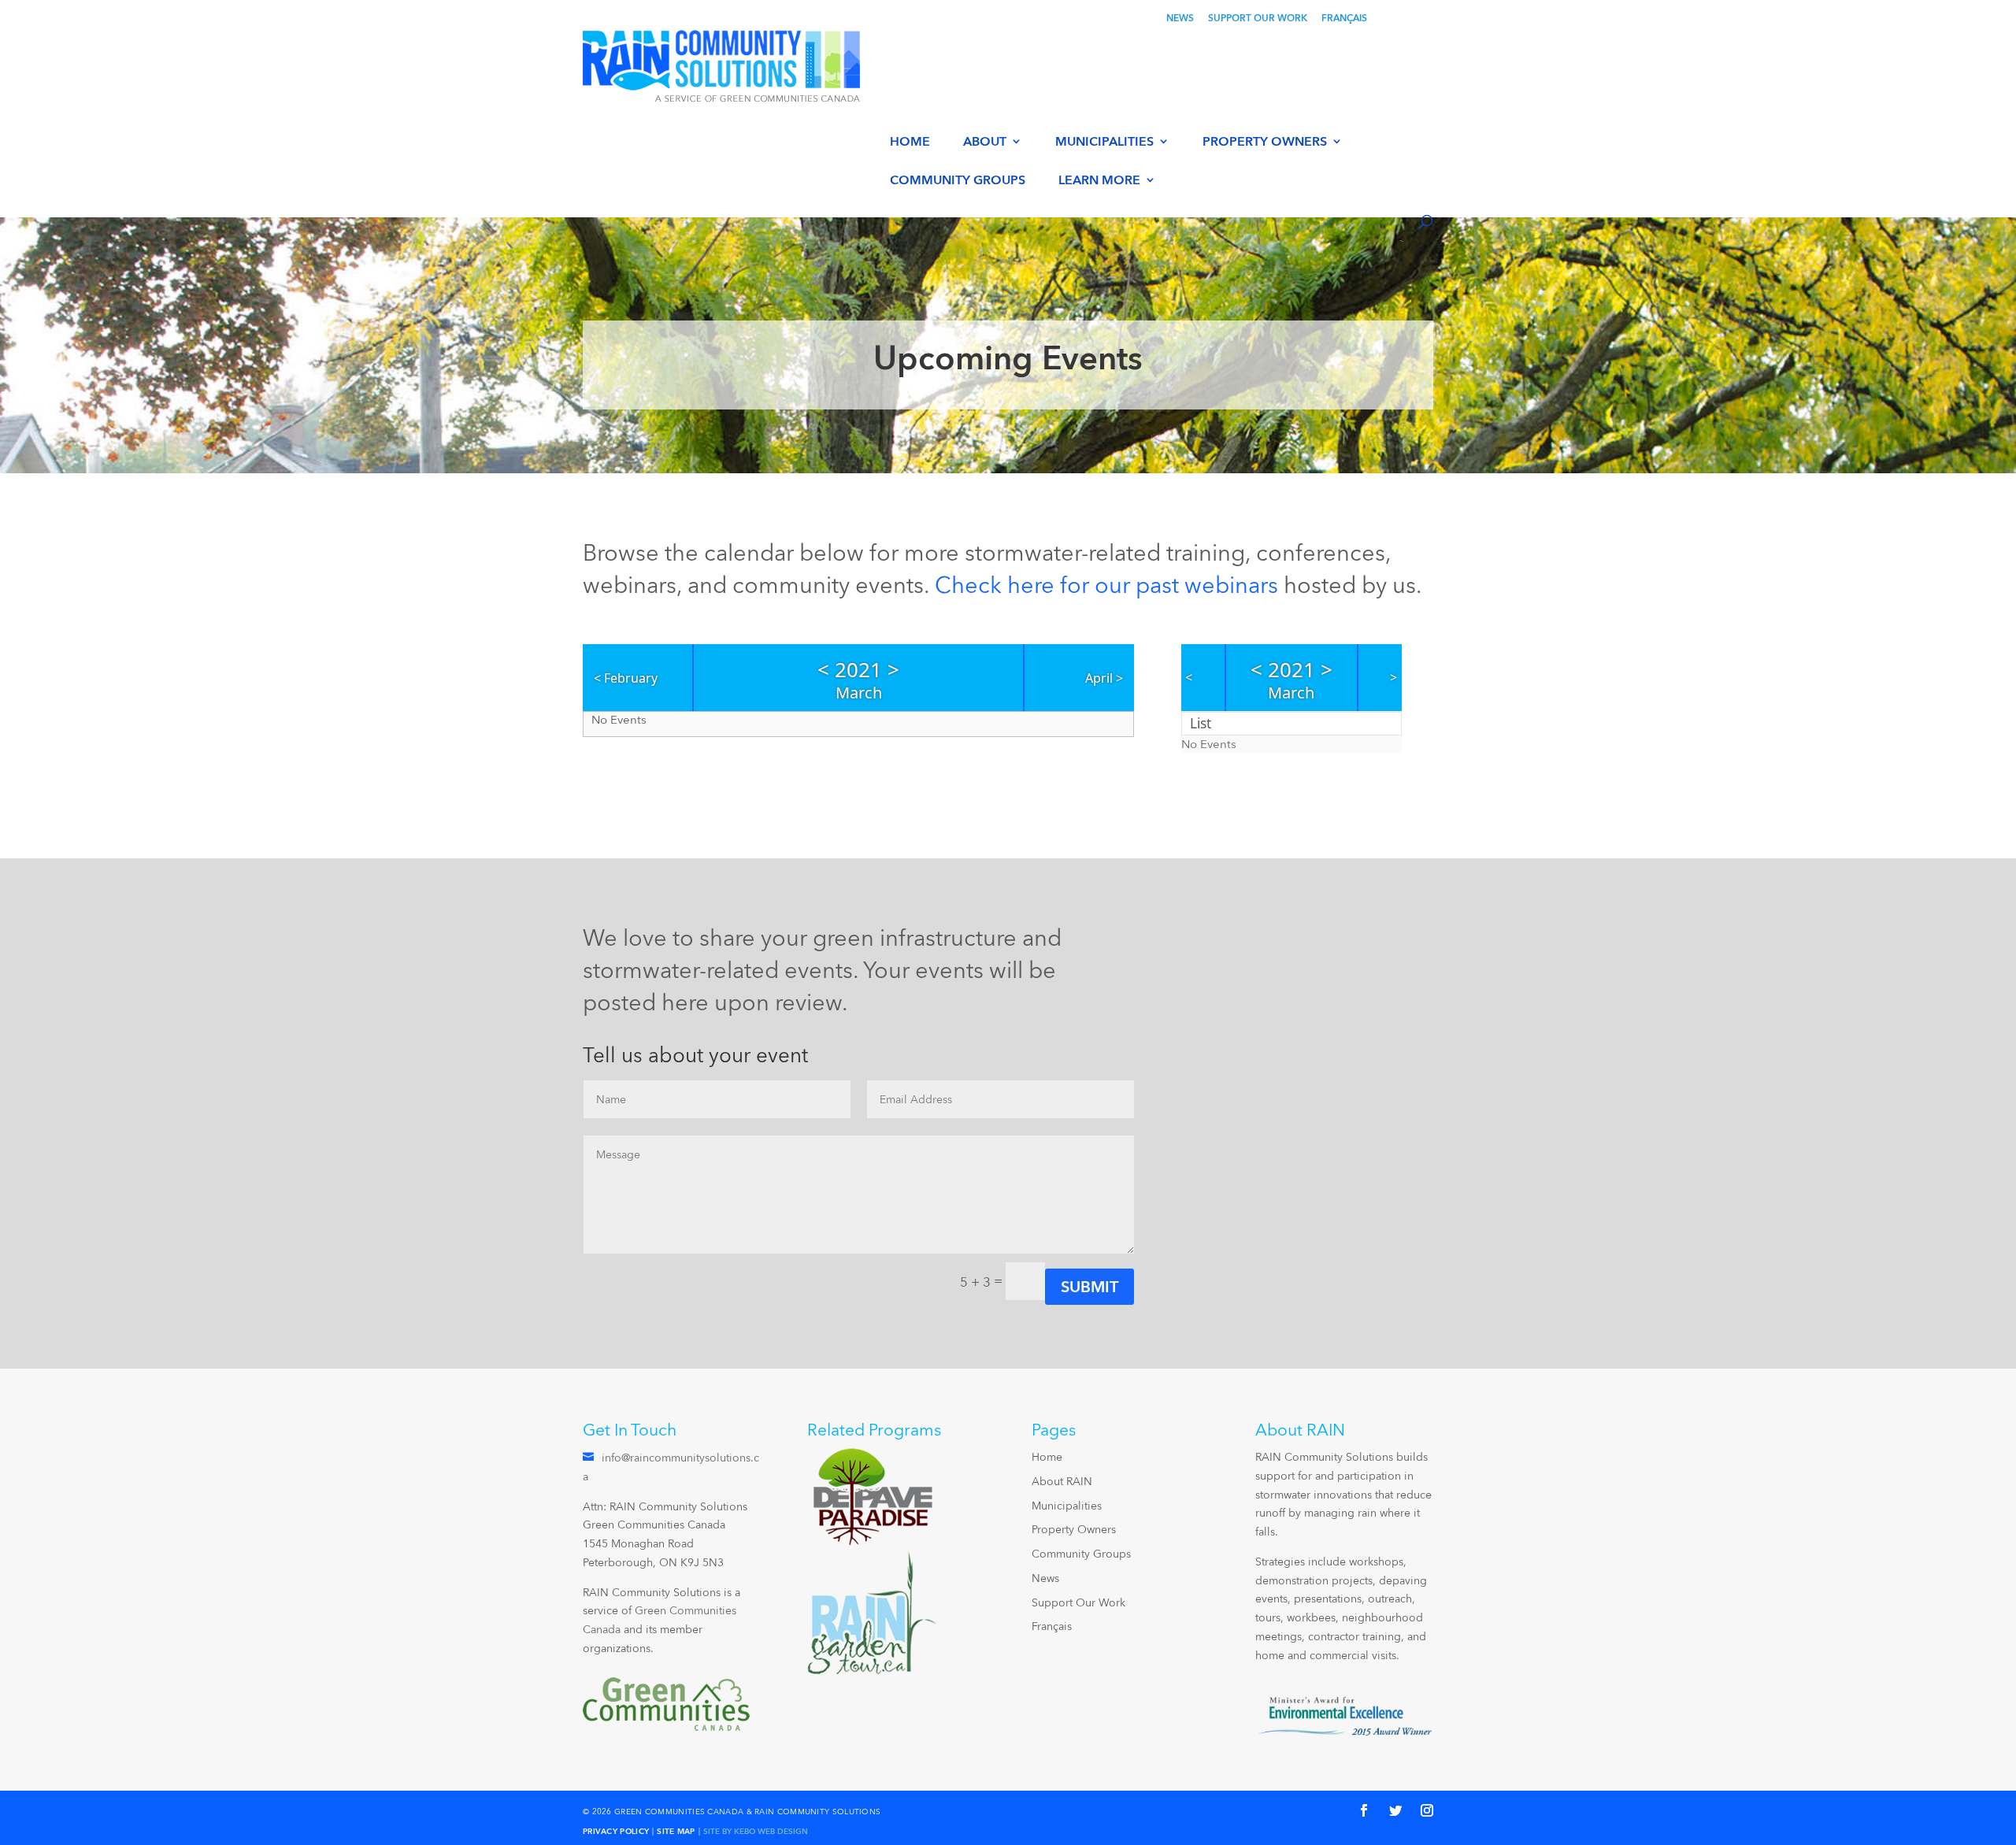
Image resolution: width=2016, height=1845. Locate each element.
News (1180, 19)
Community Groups (958, 180)
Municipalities (1104, 142)
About (985, 142)
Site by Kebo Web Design (756, 1831)
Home (910, 142)
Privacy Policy (616, 1831)
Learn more (1099, 180)
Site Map (676, 1831)
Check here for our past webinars (1106, 585)
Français (1344, 19)
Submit (1090, 1287)
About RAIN (1062, 1481)
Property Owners (1265, 142)
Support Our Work (1258, 19)
